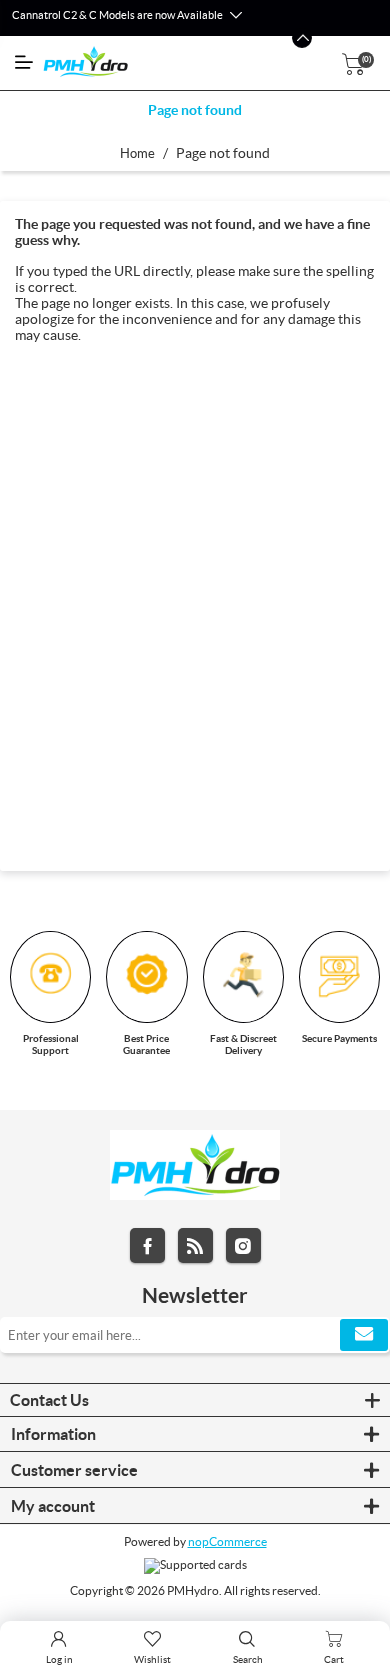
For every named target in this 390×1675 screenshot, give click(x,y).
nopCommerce (227, 1541)
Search (248, 1659)
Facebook (147, 1245)
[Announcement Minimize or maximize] (302, 38)
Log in (59, 1659)
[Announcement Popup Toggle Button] (235, 16)
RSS (195, 1245)
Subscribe (364, 1335)
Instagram (243, 1245)
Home (137, 153)
